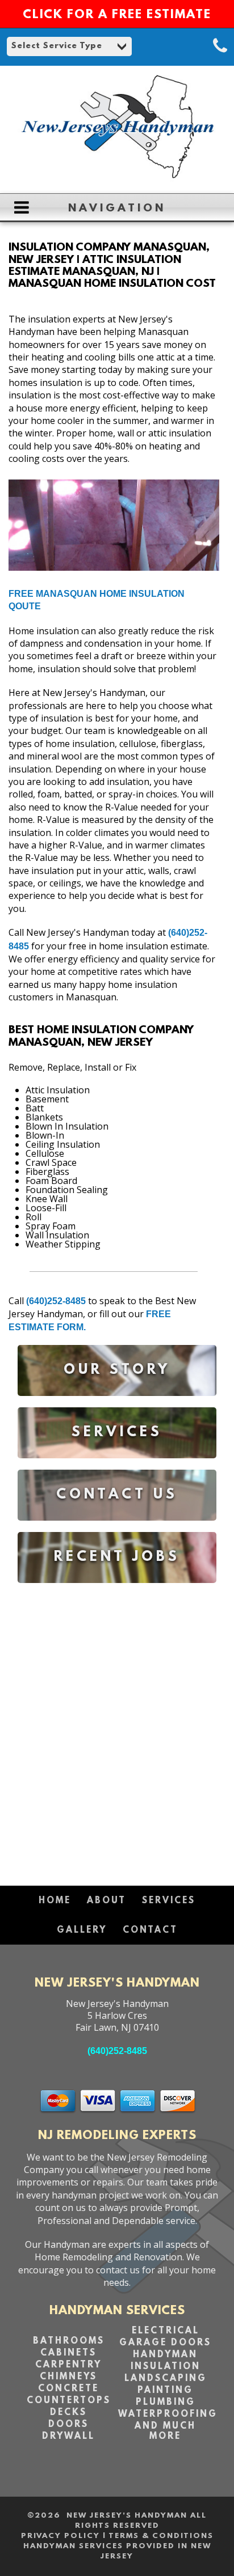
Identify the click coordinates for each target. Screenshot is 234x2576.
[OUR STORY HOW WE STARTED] (117, 1404)
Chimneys (68, 2377)
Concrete (68, 2389)
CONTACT (150, 1930)
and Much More (165, 2431)
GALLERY (82, 1930)
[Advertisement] (117, 1729)
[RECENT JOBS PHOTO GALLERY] (117, 1591)
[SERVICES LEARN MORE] (117, 1467)
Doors (68, 2425)
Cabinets (68, 2353)
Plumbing (166, 2403)
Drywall (68, 2437)
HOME (55, 1901)
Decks (68, 2413)
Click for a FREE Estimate (117, 15)
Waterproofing (168, 2414)
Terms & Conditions (161, 2536)
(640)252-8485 (56, 1301)
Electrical (166, 2331)
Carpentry (68, 2365)
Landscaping (166, 2379)
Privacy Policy (60, 2536)
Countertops (69, 2401)
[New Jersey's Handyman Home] (117, 179)
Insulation (166, 2367)
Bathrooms (69, 2341)
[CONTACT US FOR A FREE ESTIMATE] (117, 1529)
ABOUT (106, 1901)
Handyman (165, 2355)
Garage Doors (165, 2343)
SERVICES (169, 1901)
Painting (165, 2391)
